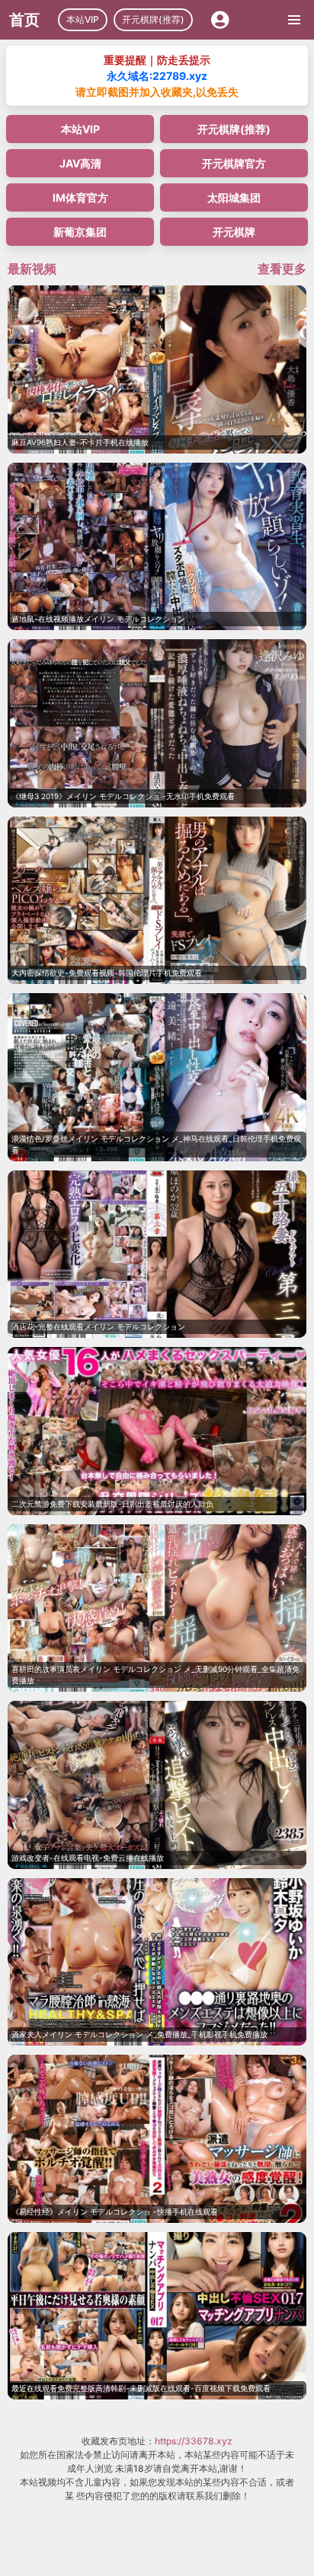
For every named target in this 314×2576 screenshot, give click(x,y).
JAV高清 (80, 163)
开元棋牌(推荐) (153, 19)
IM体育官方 (80, 197)
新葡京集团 (80, 232)
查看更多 (282, 269)
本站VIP (83, 19)
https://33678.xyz (194, 2441)
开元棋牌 (234, 232)
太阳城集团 (234, 197)
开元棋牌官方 (234, 163)
